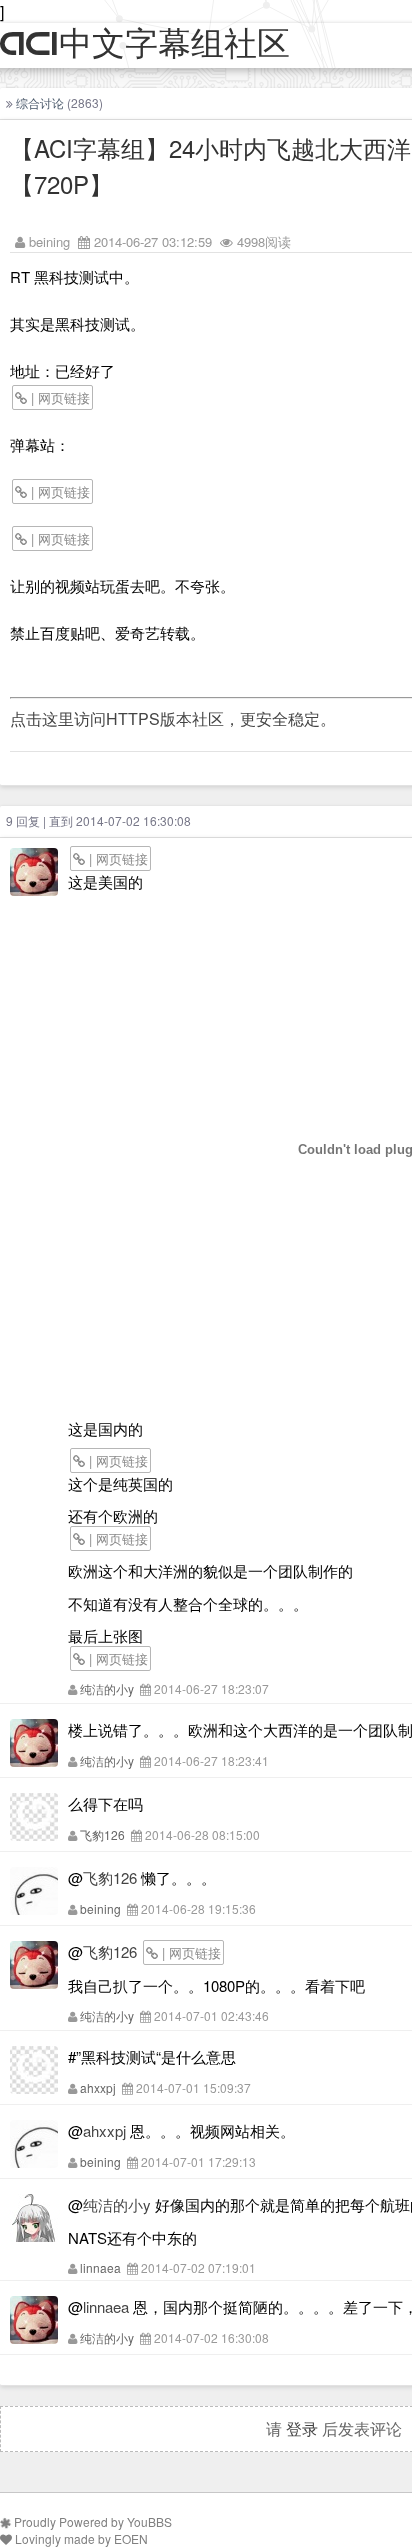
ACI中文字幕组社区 (145, 44)
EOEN (131, 2538)
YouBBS (149, 2521)
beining (49, 241)
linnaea (100, 2267)
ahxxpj (98, 2087)
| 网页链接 (58, 397)
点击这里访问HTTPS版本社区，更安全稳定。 (173, 718)
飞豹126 (102, 1834)
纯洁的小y (107, 1688)
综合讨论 (40, 102)
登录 (302, 2428)
